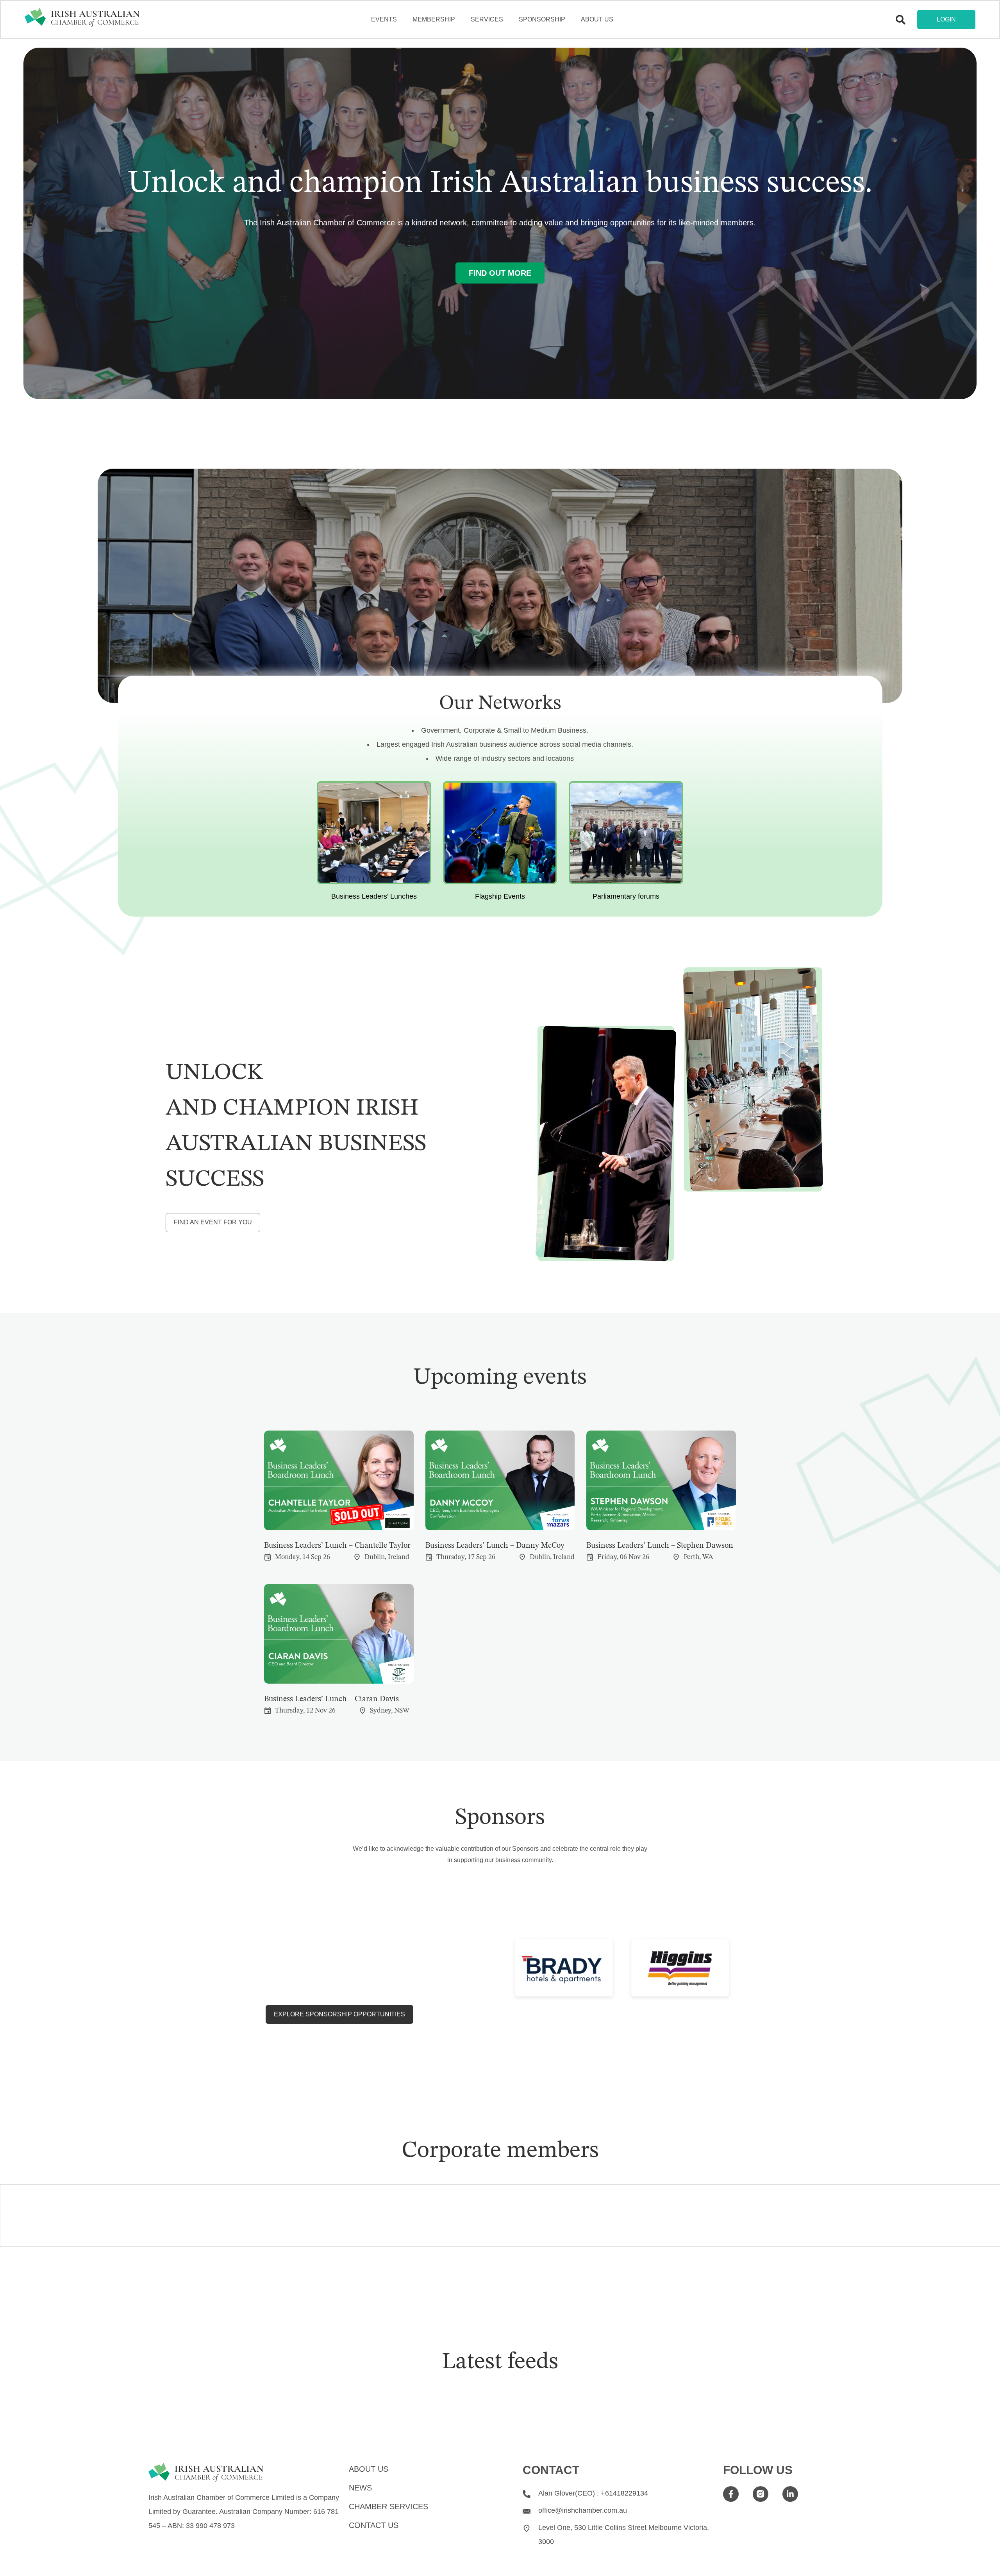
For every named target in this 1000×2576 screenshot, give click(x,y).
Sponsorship (542, 19)
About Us (597, 19)
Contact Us (374, 2525)
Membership (434, 19)
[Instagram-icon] (761, 2494)
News (360, 2488)
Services (487, 19)
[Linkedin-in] (790, 2494)
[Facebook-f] (731, 2494)
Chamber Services (388, 2506)
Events (384, 19)
